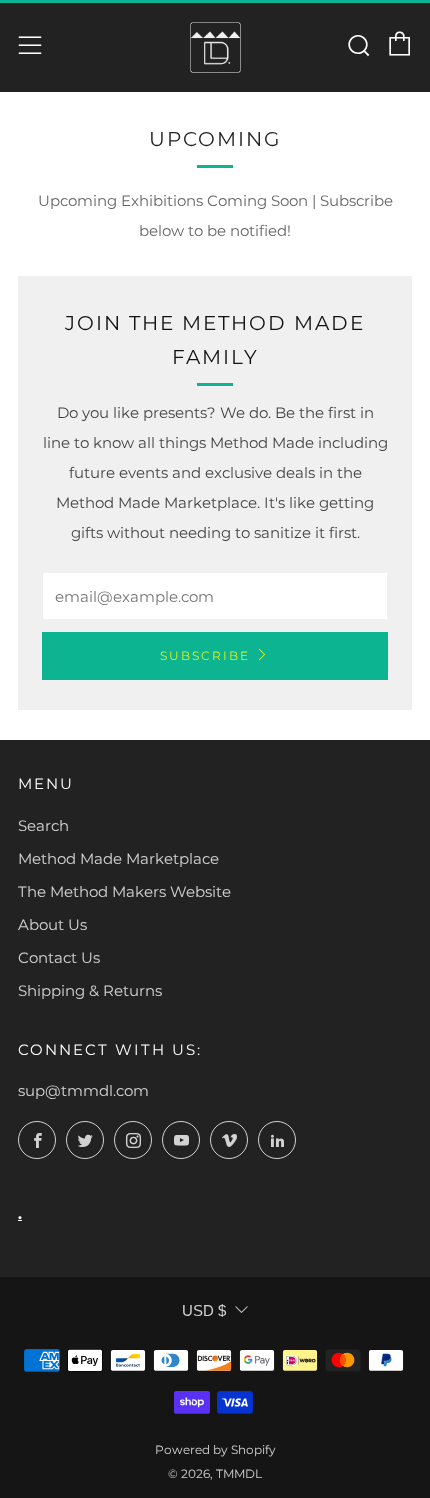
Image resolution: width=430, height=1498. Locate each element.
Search (43, 825)
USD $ (204, 1310)
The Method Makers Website (124, 891)
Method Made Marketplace (118, 858)
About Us (52, 924)
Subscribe (205, 655)
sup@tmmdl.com (83, 1090)
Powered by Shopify (215, 1449)
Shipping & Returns (90, 990)
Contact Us (59, 957)
